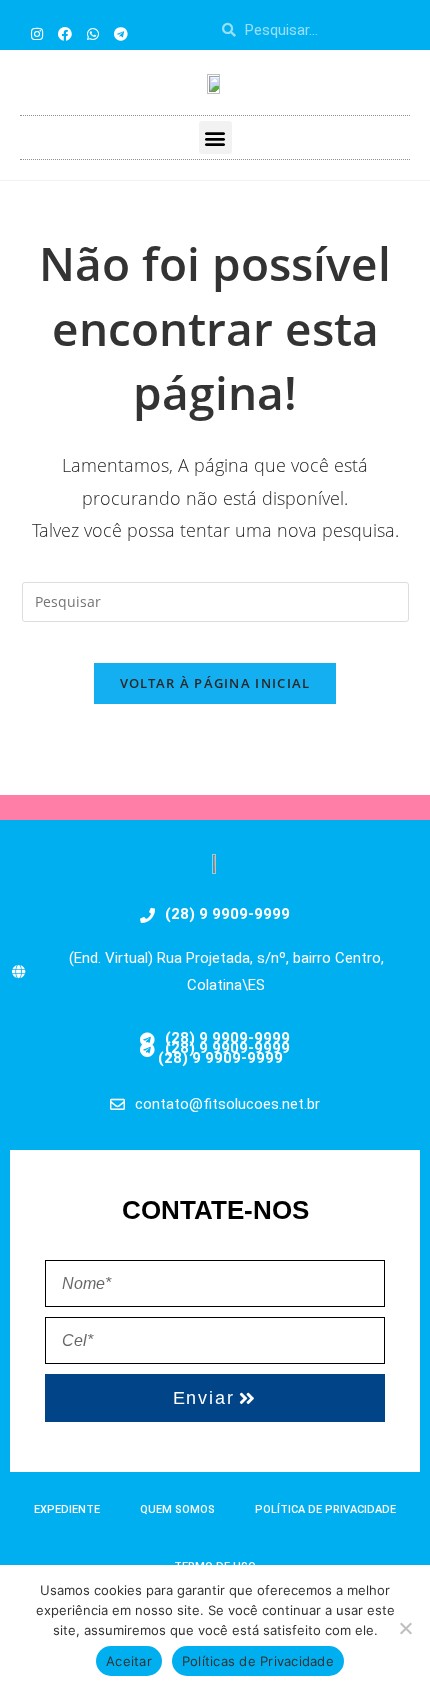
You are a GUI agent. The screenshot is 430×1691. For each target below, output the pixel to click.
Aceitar (129, 1661)
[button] (215, 137)
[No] (405, 1628)
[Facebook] (65, 34)
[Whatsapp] (93, 34)
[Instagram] (37, 34)
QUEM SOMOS (177, 1509)
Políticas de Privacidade (258, 1661)
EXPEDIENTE (67, 1509)
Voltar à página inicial (215, 683)
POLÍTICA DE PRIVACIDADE (325, 1509)
